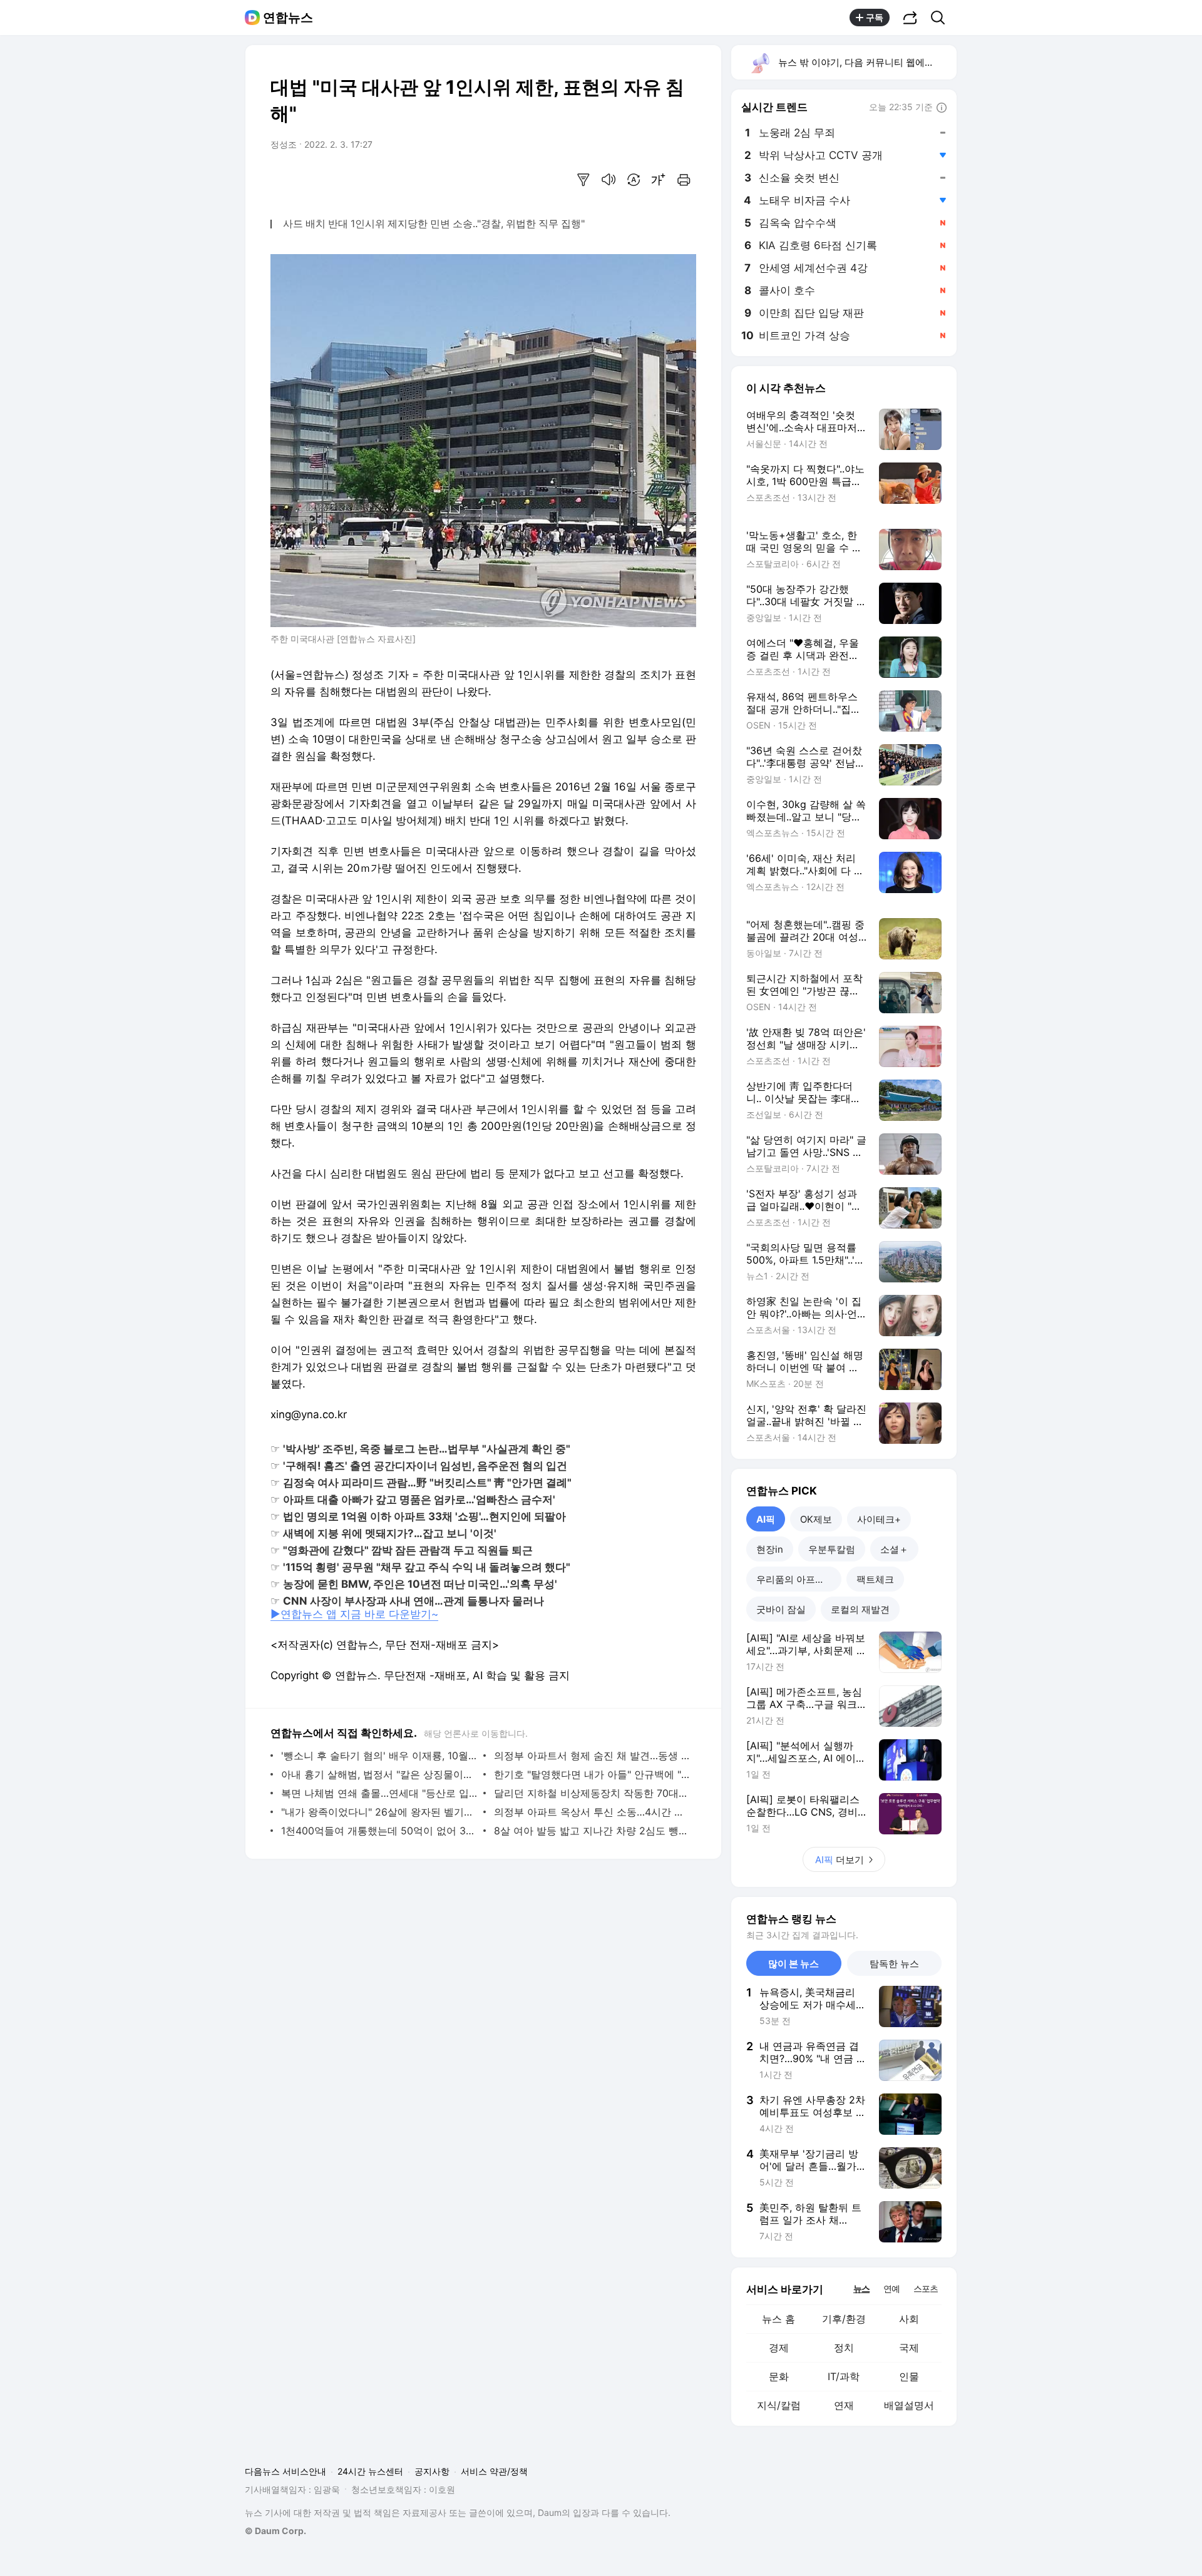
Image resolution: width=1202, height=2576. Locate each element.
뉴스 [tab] (861, 2288)
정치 (844, 2348)
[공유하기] (910, 18)
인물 (909, 2376)
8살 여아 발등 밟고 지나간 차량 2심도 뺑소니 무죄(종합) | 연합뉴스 (592, 1831)
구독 (875, 17)
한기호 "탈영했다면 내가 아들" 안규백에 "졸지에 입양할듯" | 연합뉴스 (592, 1774)
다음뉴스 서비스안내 (285, 2471)
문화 (779, 2376)
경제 (779, 2348)
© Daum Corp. (275, 2531)
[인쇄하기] (684, 180)
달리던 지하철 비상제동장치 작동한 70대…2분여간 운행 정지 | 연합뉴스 (592, 1793)
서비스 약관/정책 (494, 2471)
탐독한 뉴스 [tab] (894, 1964)
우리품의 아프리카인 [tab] (799, 1579)
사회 (909, 2319)
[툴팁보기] (942, 108)
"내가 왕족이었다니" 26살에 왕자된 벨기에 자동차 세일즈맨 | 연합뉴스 (379, 1812)
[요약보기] (583, 180)
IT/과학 (844, 2376)
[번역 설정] (634, 180)
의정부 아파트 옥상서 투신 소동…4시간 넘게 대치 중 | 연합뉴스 (592, 1812)
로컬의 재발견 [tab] (860, 1609)
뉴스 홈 (778, 2319)
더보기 (840, 1860)
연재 (844, 2405)
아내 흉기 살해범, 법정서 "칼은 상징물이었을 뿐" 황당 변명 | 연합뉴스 (379, 1774)
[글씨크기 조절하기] (659, 180)
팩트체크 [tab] (875, 1579)
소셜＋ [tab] (894, 1549)
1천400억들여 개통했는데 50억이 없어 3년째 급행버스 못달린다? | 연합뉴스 (379, 1831)
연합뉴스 (288, 18)
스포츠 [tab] (926, 2288)
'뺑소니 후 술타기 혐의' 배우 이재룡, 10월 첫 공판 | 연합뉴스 (379, 1756)
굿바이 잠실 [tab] (781, 1609)
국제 (909, 2348)
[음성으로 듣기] (609, 180)
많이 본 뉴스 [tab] (794, 1964)
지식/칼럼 (779, 2405)
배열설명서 (909, 2405)
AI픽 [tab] (766, 1519)
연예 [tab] (891, 2288)
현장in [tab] (770, 1549)
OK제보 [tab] (816, 1519)
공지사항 (432, 2471)
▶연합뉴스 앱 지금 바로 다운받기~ (354, 1614)
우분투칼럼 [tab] (832, 1549)
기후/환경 (844, 2319)
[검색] (942, 18)
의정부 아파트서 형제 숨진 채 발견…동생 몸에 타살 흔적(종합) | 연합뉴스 (592, 1756)
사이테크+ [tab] (879, 1519)
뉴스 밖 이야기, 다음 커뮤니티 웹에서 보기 (867, 62)
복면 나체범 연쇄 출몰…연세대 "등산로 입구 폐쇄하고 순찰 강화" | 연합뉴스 (379, 1793)
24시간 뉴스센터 (370, 2471)
